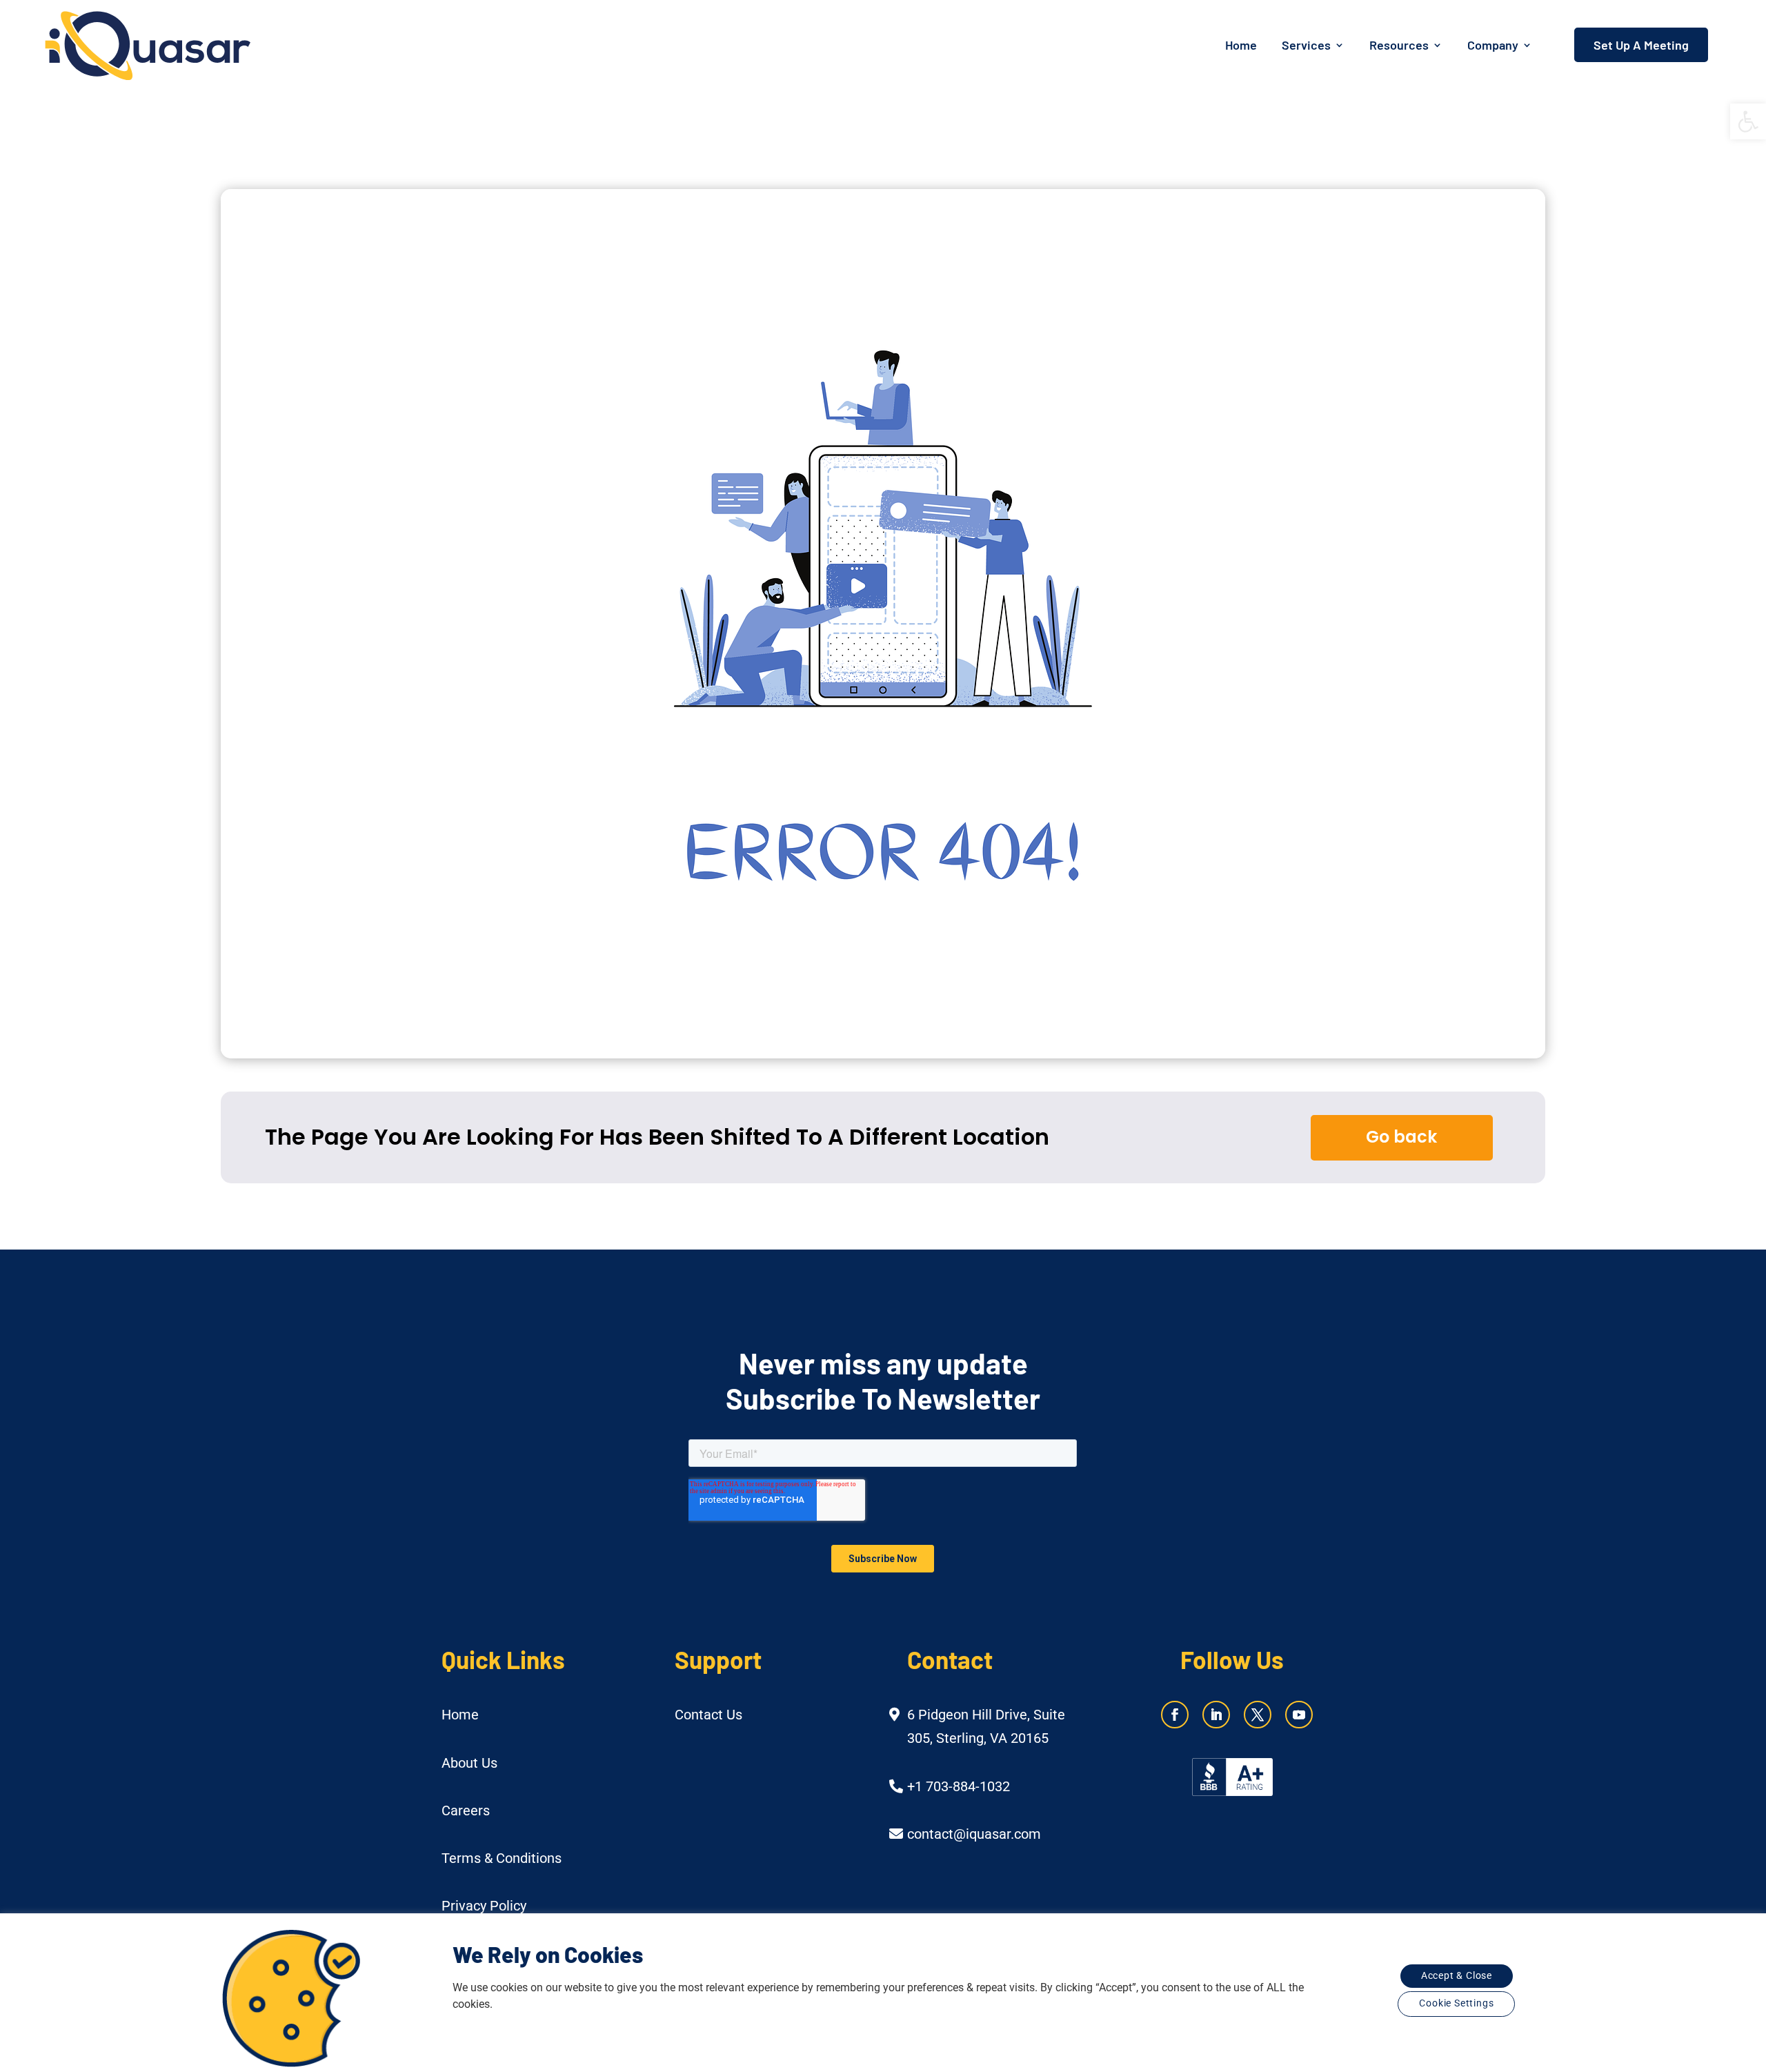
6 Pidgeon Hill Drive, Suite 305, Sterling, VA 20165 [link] (986, 1726)
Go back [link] (1401, 1137)
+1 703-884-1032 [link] (959, 1786)
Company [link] (1493, 45)
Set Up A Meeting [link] (1641, 45)
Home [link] (1241, 45)
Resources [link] (1399, 45)
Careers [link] (466, 1810)
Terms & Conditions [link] (502, 1858)
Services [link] (1306, 45)
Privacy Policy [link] (484, 1906)
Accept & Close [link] (1457, 1976)
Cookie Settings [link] (1456, 2003)
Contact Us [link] (708, 1715)
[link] (1748, 121)
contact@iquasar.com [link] (974, 1834)
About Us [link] (469, 1763)
